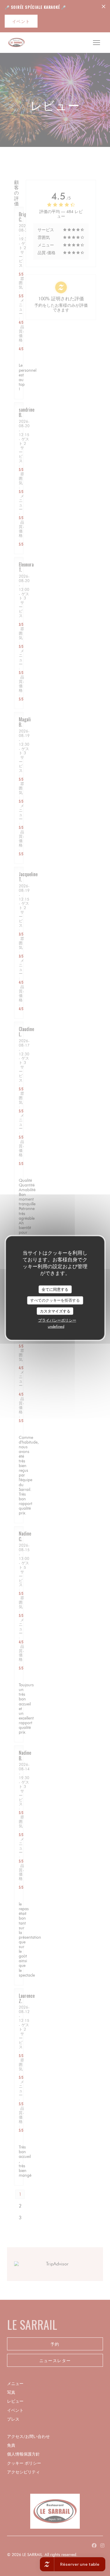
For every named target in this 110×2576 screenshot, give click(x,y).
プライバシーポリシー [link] (57, 1320)
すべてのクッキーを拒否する (55, 1300)
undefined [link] (56, 1326)
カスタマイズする (55, 1311)
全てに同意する (55, 1289)
